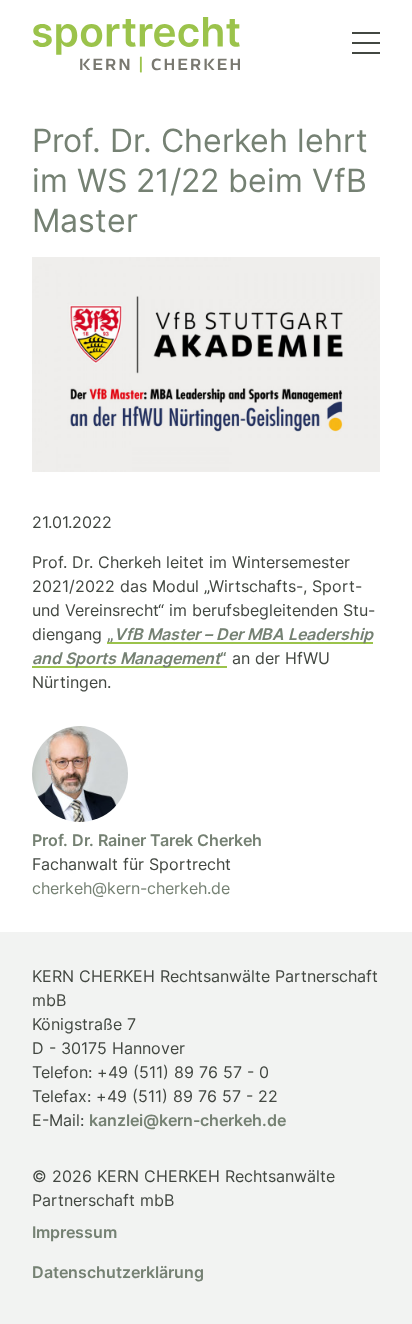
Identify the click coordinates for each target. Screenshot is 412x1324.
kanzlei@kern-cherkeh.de (187, 1120)
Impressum (74, 1232)
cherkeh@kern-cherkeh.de (131, 888)
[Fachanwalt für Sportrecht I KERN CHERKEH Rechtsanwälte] (136, 44)
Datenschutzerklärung (118, 1272)
